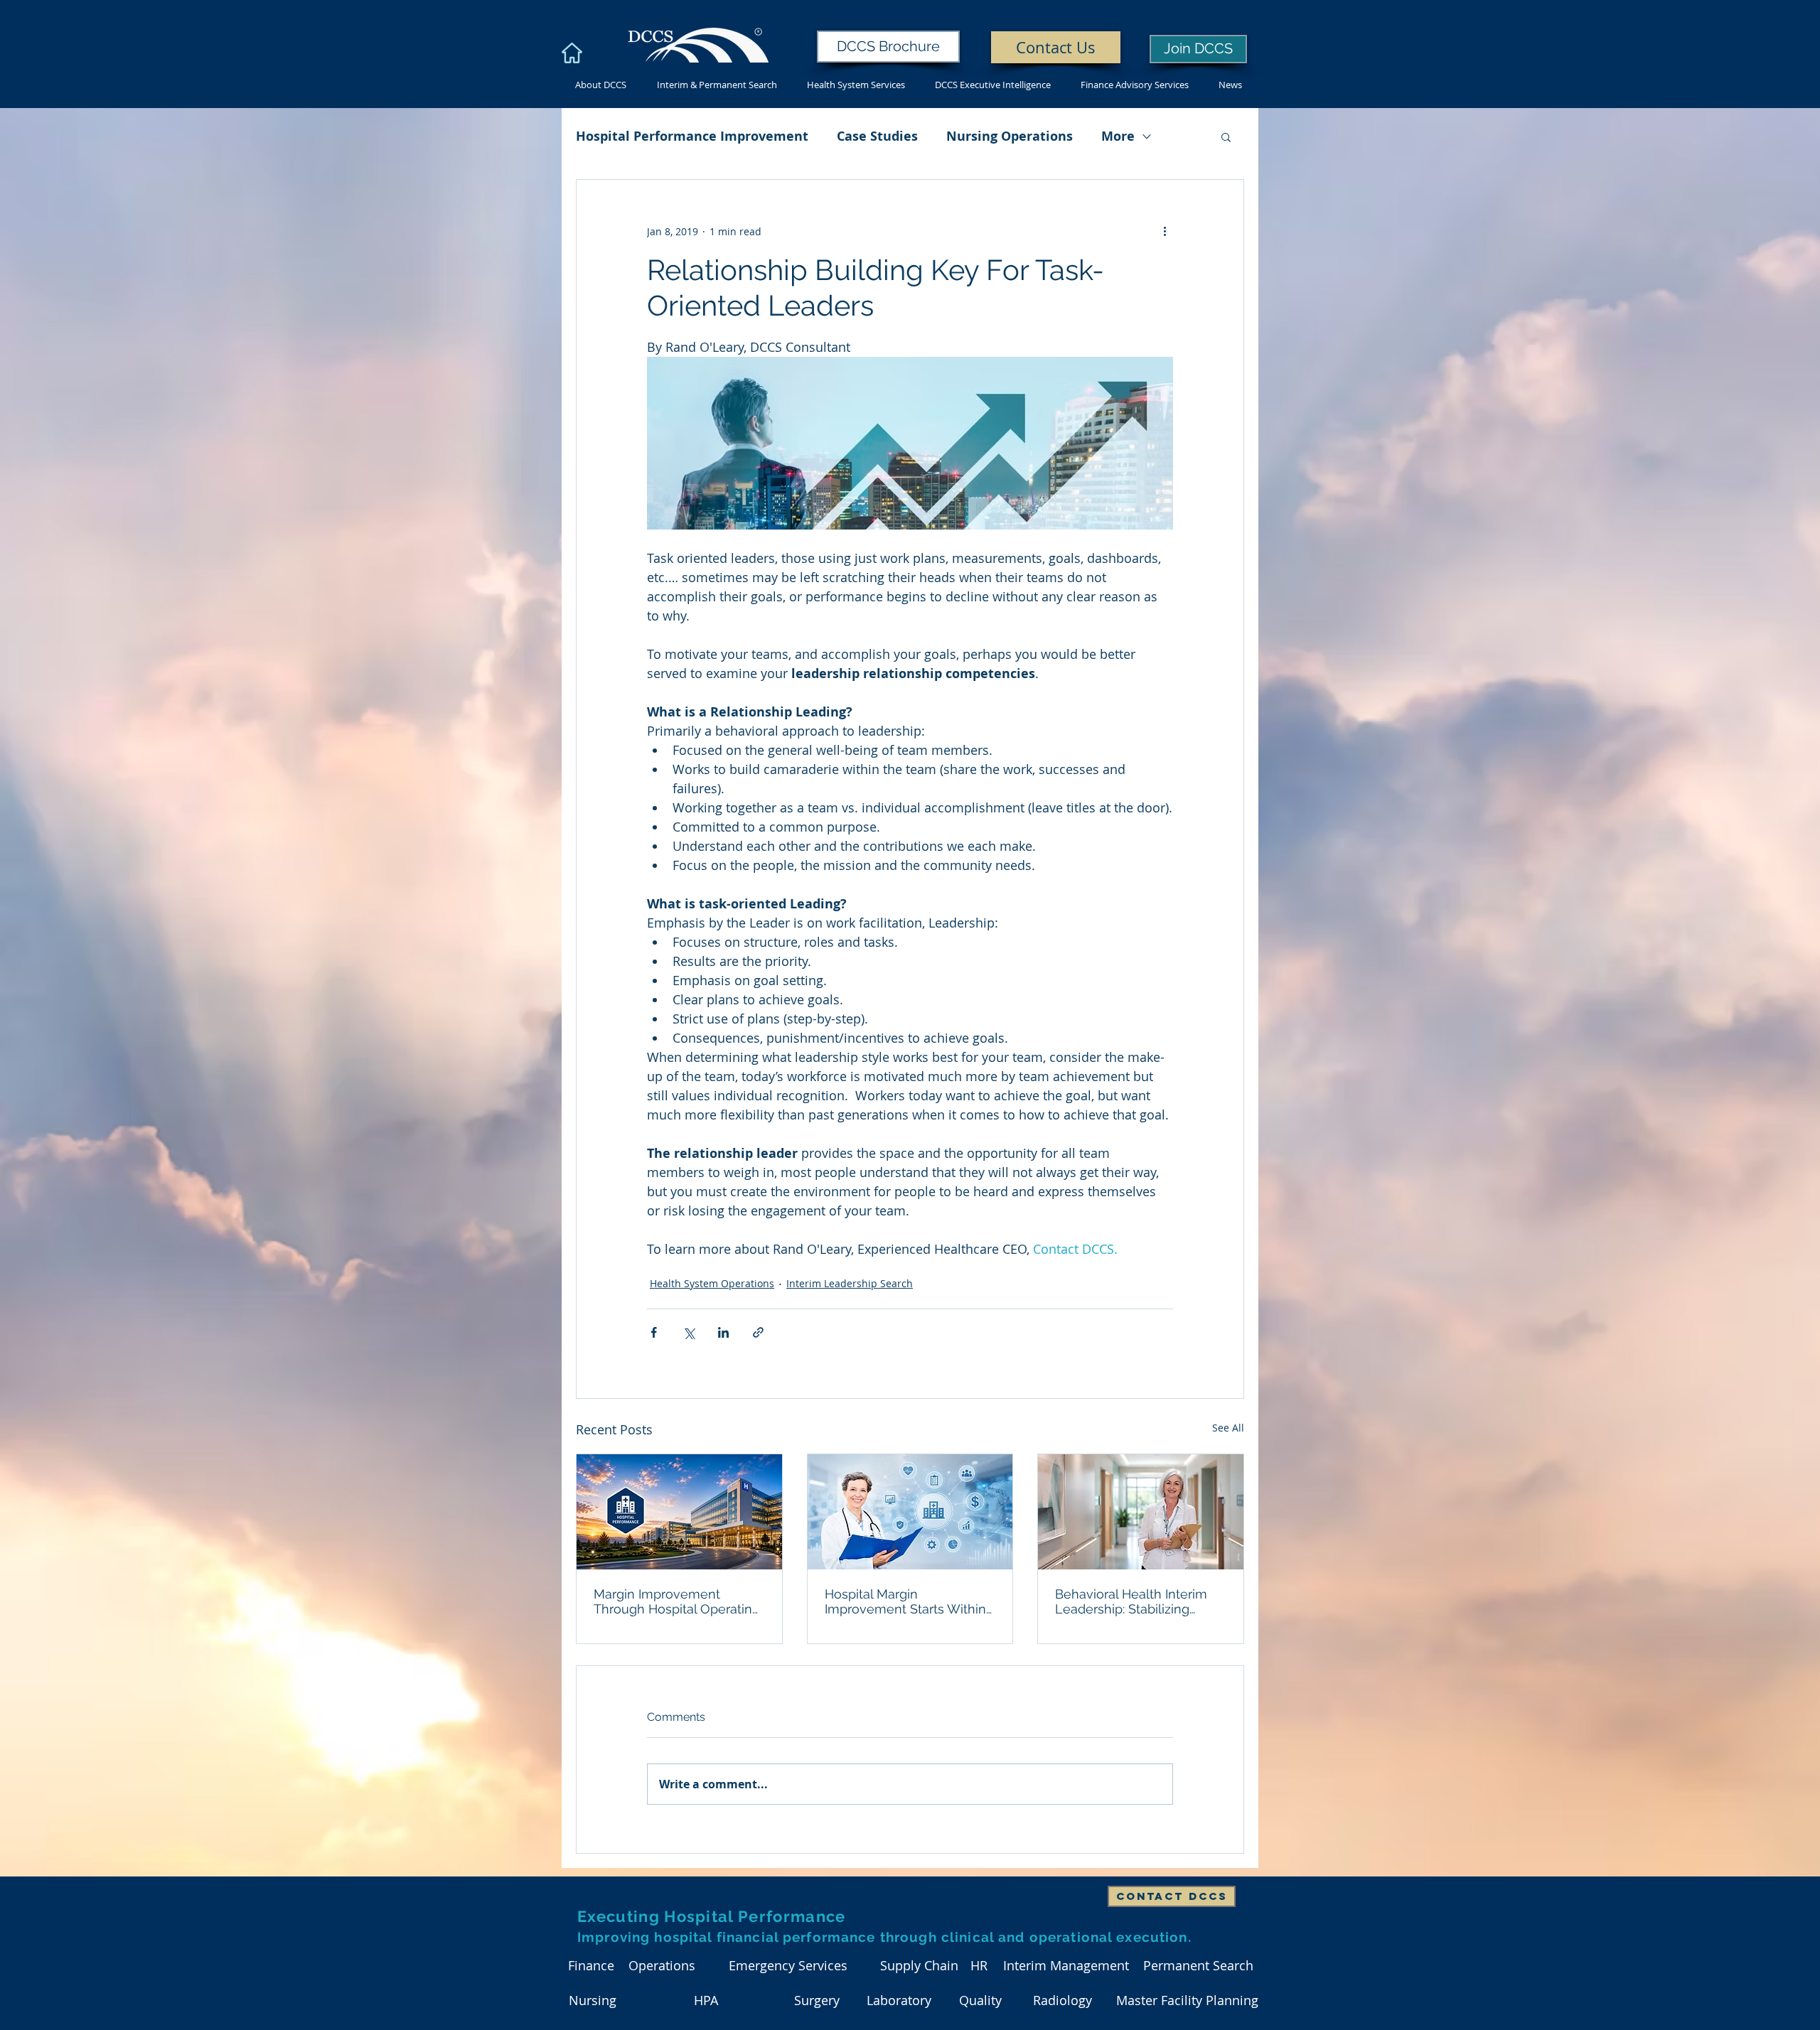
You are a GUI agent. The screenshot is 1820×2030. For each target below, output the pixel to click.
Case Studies (877, 136)
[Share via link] (758, 1332)
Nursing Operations (1010, 136)
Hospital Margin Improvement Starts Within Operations (905, 1601)
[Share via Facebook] (654, 1332)
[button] (1226, 136)
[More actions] (1165, 231)
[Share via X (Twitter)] (689, 1332)
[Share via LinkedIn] (723, 1332)
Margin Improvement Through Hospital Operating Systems (677, 1601)
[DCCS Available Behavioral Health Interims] (1141, 1512)
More (1118, 136)
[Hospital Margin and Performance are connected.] (910, 1512)
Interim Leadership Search (850, 1283)
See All (1228, 1428)
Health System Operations (712, 1283)
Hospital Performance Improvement (692, 136)
